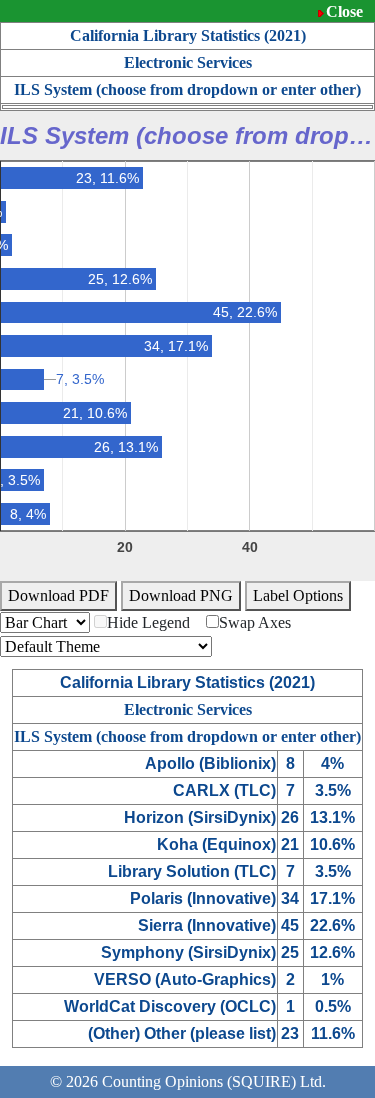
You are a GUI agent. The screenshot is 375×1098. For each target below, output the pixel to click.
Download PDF (58, 595)
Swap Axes (255, 622)
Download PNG (181, 595)
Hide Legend (148, 622)
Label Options (298, 595)
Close (344, 11)
